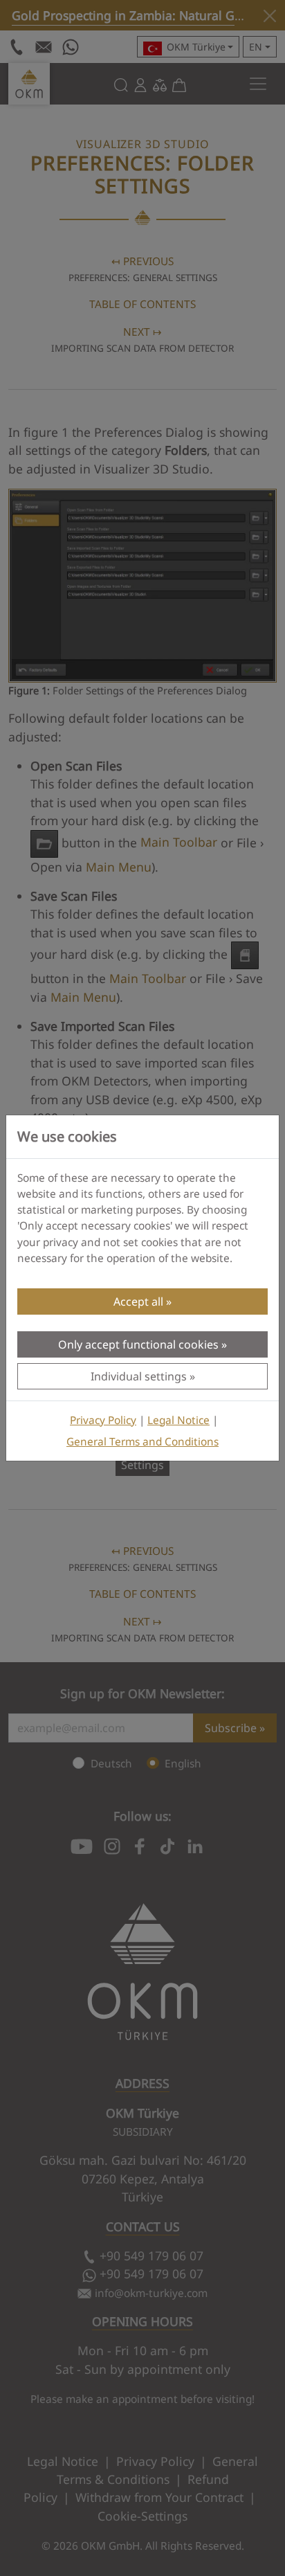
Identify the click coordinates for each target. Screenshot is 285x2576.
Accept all (138, 1301)
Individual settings (139, 1376)
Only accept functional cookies (138, 1344)
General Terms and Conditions (142, 1442)
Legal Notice (178, 1420)
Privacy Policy (103, 1420)
